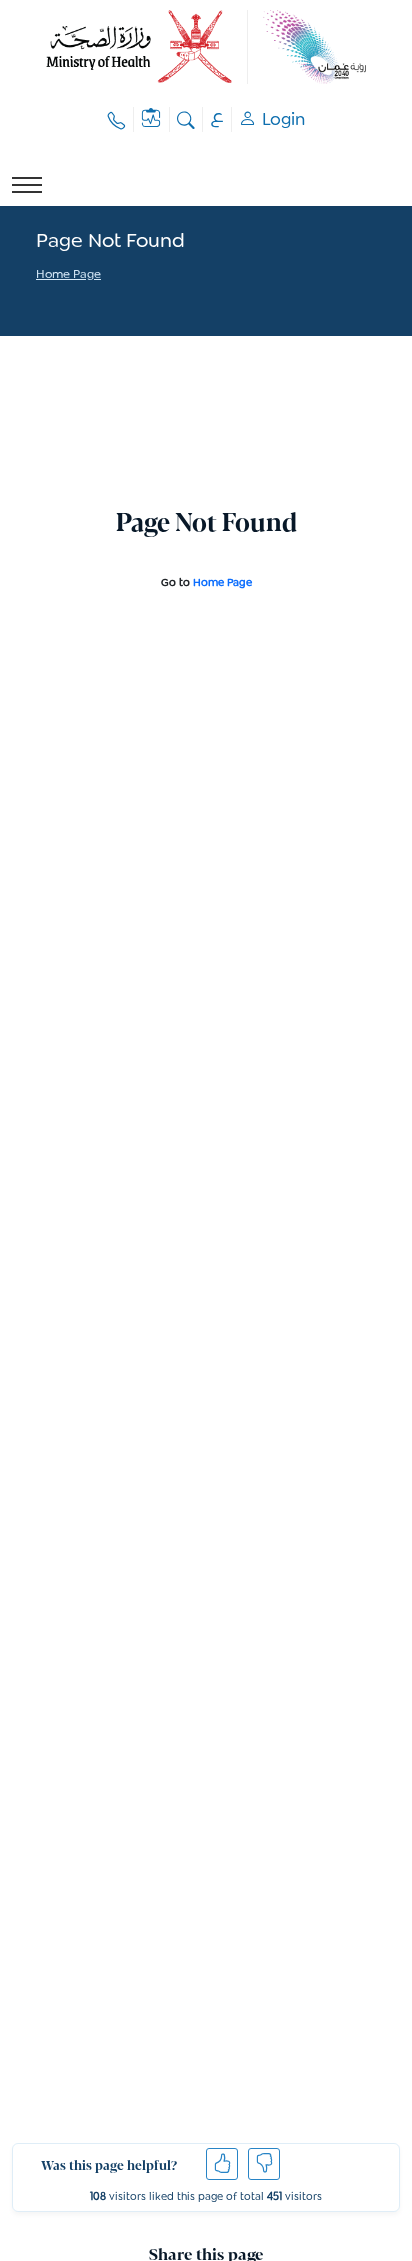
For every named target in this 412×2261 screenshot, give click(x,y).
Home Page (68, 275)
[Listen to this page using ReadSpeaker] (37, 301)
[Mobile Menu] (27, 185)
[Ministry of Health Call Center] (117, 119)
